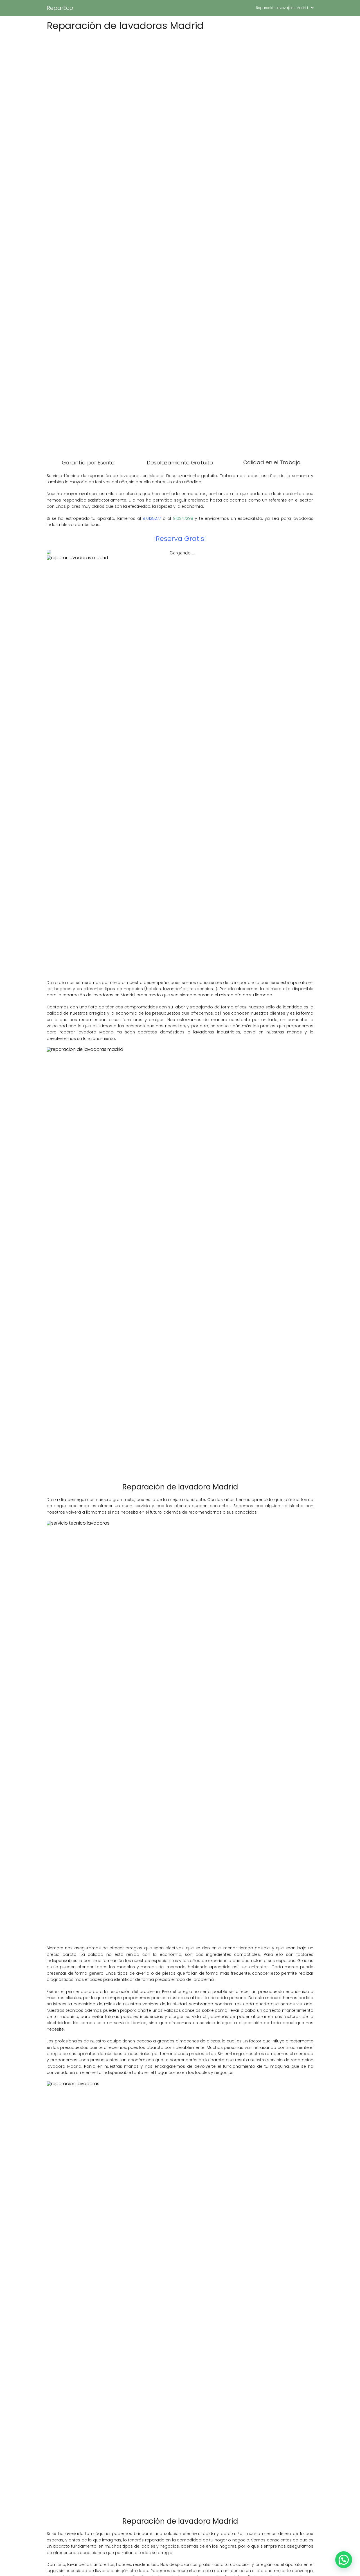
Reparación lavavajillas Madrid (282, 8)
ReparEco (60, 8)
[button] (344, 2560)
